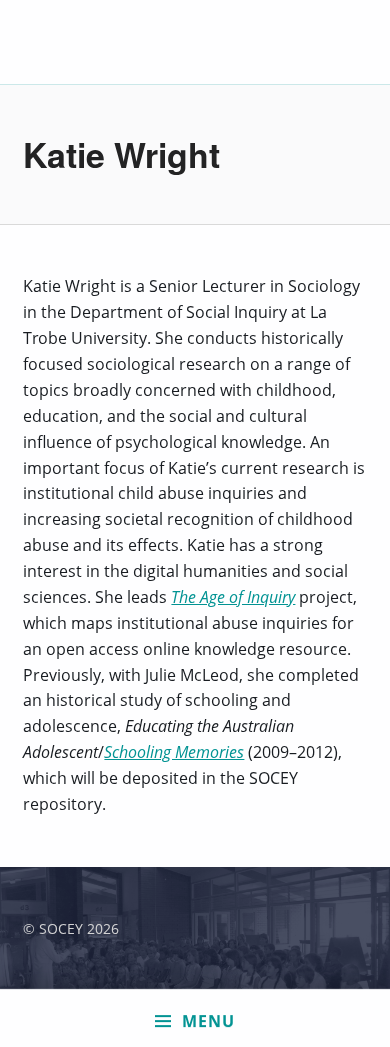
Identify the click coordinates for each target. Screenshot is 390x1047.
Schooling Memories (174, 752)
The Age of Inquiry (233, 597)
